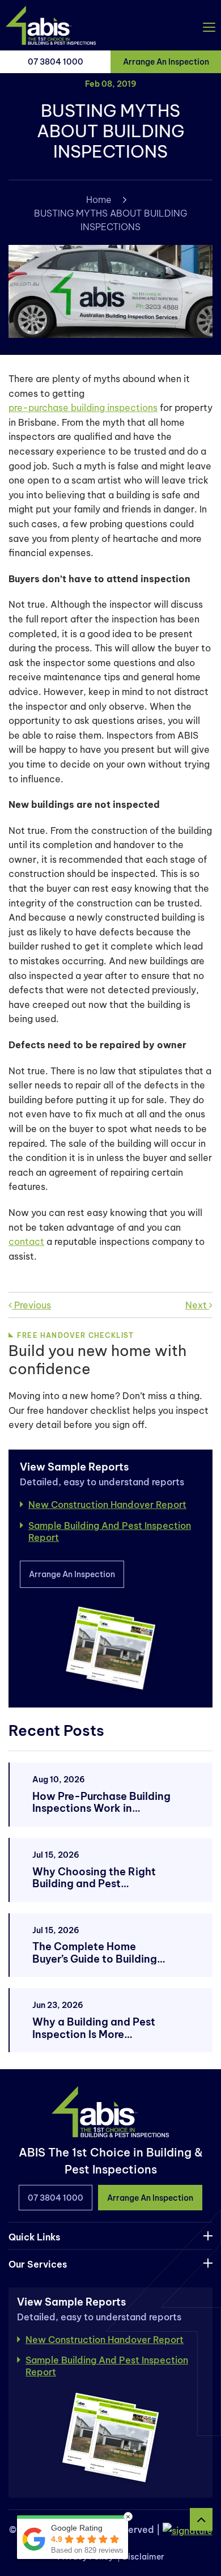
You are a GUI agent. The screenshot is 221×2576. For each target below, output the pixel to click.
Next (197, 1305)
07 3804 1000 (56, 62)
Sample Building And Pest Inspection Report (110, 1531)
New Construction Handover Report (107, 1505)
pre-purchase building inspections (83, 408)
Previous (31, 1305)
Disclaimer (143, 2557)
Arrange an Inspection (166, 62)
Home (99, 200)
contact (26, 1242)
